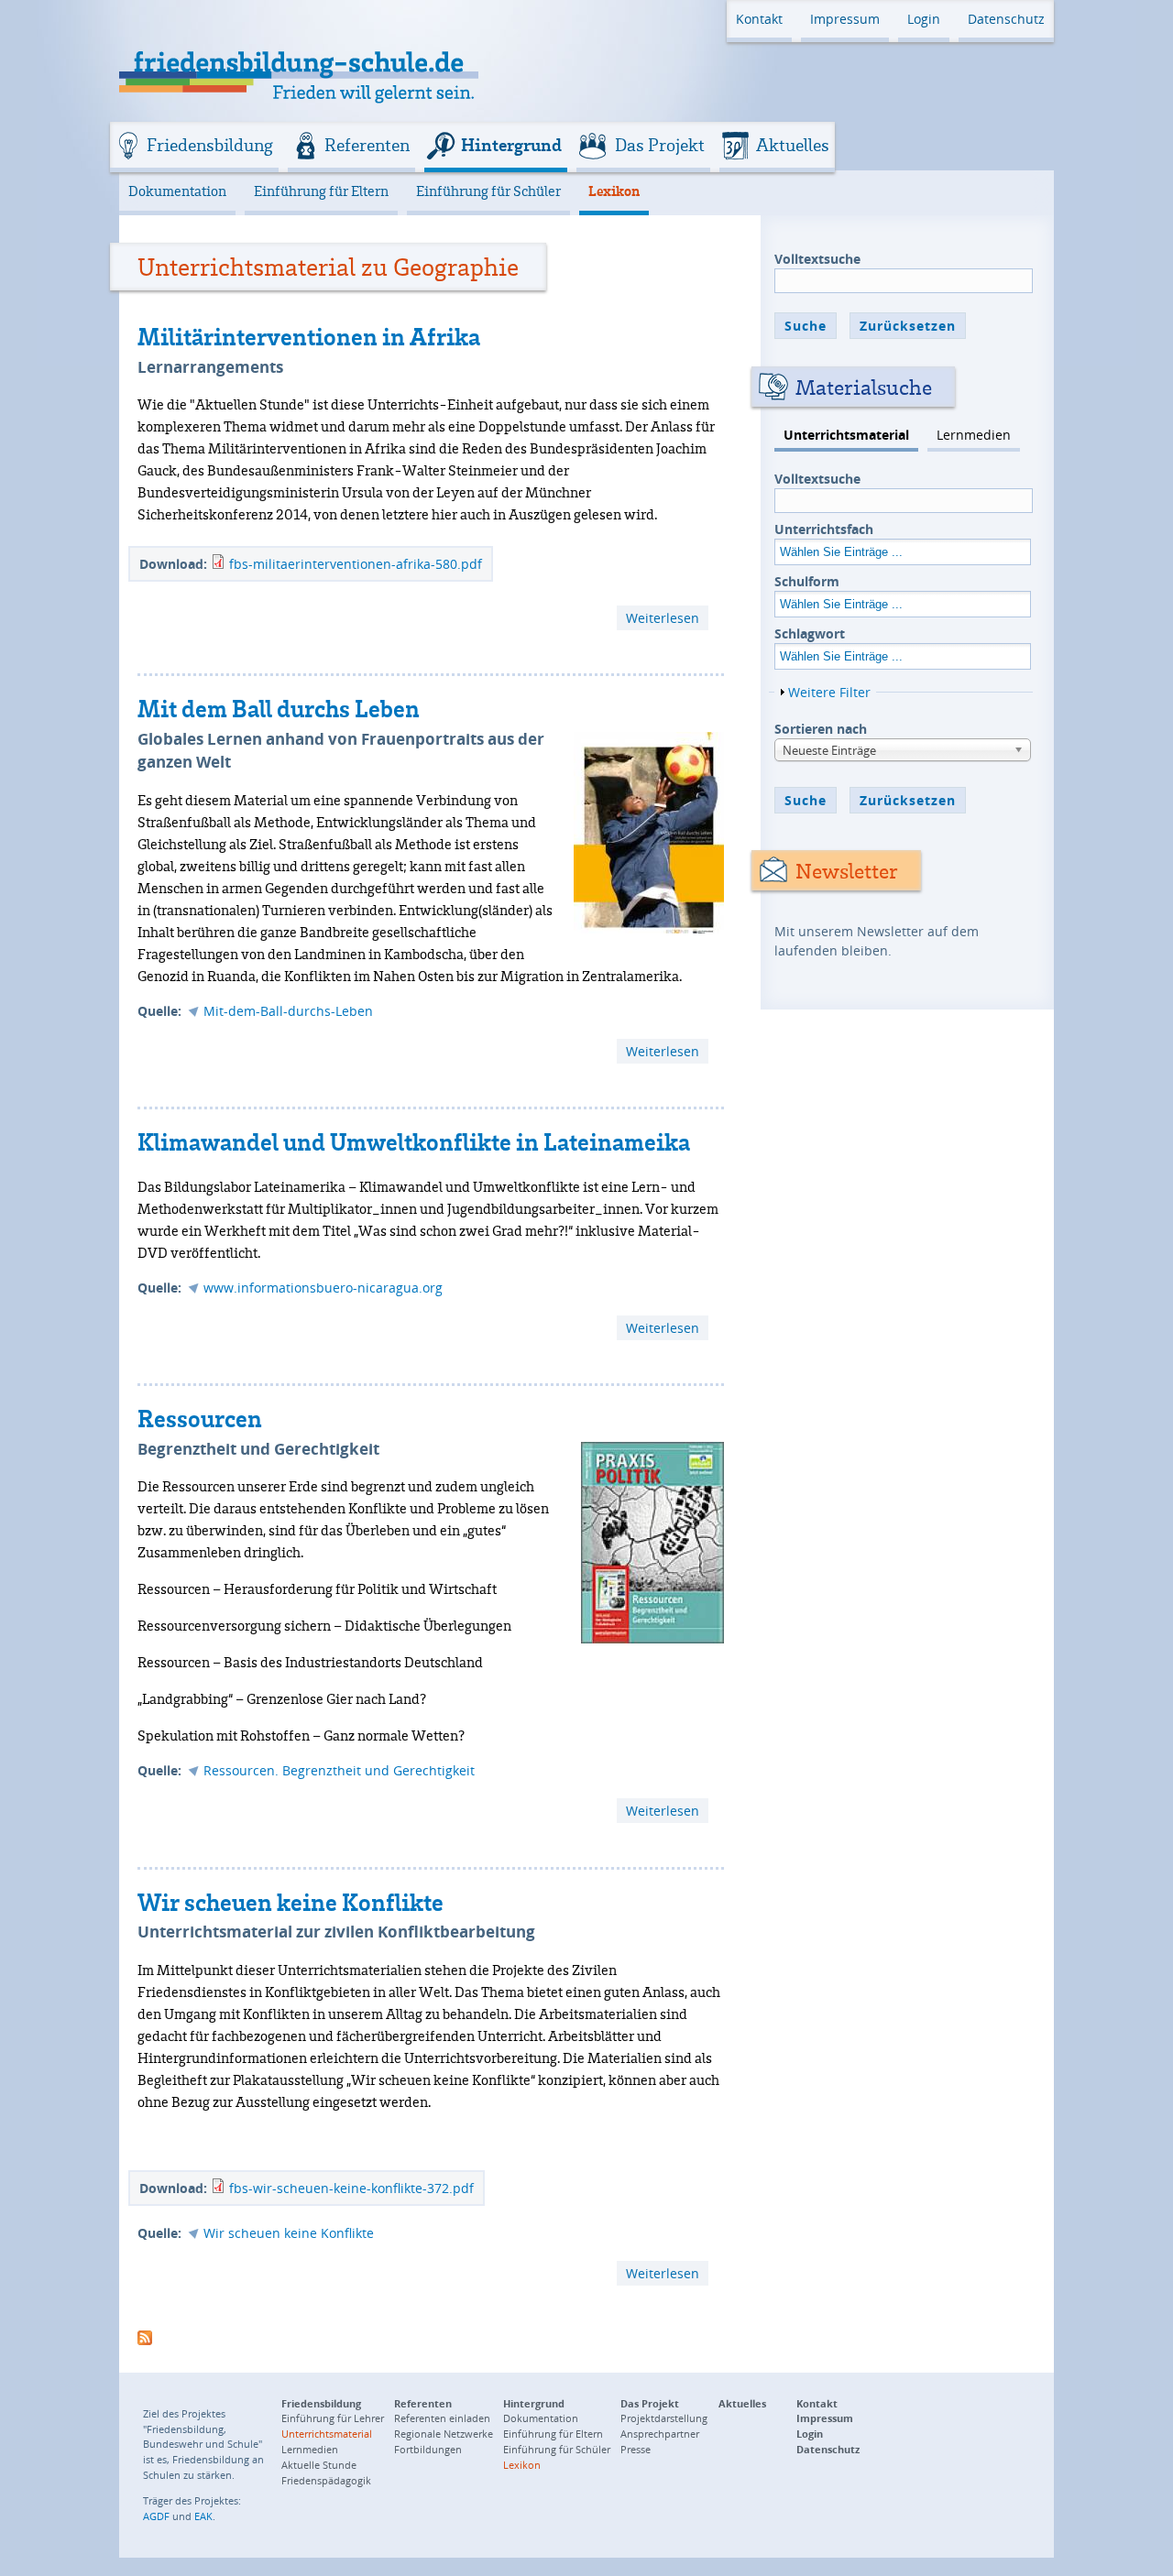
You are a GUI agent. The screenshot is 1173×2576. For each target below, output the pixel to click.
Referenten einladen (442, 2418)
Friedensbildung (210, 145)
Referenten (367, 145)
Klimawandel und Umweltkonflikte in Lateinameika (414, 1141)
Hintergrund (511, 145)
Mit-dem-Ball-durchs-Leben (288, 1011)
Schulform (807, 581)
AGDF (156, 2516)
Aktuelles (793, 145)
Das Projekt (660, 145)
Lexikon (614, 191)
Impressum (845, 19)
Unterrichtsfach (824, 529)
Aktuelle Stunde (319, 2465)
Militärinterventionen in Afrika (309, 336)
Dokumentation (177, 191)
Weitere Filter (829, 692)
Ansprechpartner (660, 2434)
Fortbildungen (428, 2449)
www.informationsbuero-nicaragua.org (323, 1288)
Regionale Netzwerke (444, 2434)
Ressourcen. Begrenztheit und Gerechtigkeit (339, 1770)
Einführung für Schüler (488, 191)
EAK (203, 2516)
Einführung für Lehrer (333, 2418)
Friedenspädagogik (326, 2480)
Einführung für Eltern (321, 191)
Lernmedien (974, 435)
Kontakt (759, 19)
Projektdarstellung (664, 2418)
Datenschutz (1006, 19)
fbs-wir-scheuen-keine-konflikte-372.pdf (351, 2188)
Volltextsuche (817, 259)
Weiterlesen (667, 619)
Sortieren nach (821, 729)
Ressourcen (200, 1418)
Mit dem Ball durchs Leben (279, 708)
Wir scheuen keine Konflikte (291, 1902)
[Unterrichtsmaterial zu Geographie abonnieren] (145, 2335)
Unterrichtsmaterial (846, 435)
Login (924, 19)
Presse (636, 2449)
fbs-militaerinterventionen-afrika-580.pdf (356, 564)
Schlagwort (810, 633)
